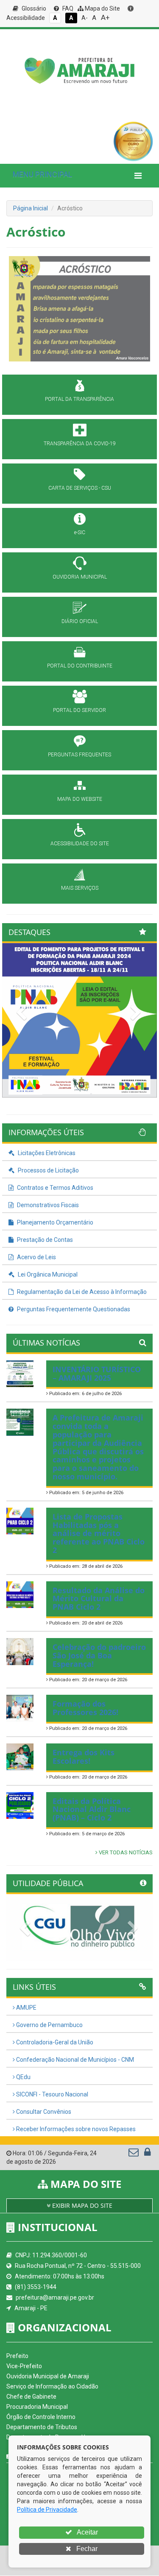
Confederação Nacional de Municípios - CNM (74, 2060)
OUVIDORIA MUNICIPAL (80, 577)
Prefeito (17, 2356)
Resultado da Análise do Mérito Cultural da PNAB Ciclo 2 (99, 1599)
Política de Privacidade (47, 2510)
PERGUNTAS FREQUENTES (79, 755)
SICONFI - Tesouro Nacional (52, 2094)
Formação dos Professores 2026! (85, 1708)
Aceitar (87, 2532)
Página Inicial (31, 208)
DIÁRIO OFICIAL (80, 621)
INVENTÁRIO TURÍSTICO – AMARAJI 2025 (97, 1373)
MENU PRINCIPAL (42, 174)
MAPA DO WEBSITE (80, 799)
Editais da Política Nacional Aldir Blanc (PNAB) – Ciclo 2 (92, 1809)
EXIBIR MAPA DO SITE (81, 2205)
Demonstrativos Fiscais (47, 1205)
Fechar (86, 2549)
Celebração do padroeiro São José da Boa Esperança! (99, 1655)
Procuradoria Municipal (37, 2407)
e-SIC (80, 532)
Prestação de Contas (44, 1240)
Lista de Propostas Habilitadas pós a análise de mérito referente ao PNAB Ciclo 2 (99, 1533)
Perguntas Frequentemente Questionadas (73, 1309)
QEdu (23, 2077)
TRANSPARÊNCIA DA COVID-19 (80, 444)
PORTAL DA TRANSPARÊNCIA (79, 399)
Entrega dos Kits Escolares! (84, 1757)
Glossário (33, 8)
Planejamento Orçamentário (54, 1222)
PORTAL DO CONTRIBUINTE (80, 666)
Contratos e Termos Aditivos (54, 1188)
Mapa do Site (102, 8)
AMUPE (26, 2008)
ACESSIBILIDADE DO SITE (80, 844)
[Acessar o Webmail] (134, 2154)
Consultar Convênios (43, 2112)
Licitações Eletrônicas (46, 1153)
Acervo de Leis (36, 1257)
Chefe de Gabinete (31, 2397)
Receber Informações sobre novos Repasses (75, 2129)
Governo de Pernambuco (49, 2025)
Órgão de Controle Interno (41, 2417)
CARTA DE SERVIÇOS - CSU (80, 488)
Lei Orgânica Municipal (47, 1274)
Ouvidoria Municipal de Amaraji (48, 2376)
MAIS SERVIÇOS (80, 888)
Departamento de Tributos (42, 2427)
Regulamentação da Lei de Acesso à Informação (81, 1292)
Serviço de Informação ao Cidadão (52, 2386)
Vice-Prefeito (24, 2366)
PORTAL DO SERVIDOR (79, 710)
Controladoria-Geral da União (54, 2042)
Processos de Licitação (48, 1170)
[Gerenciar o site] (147, 2154)
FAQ (67, 8)
